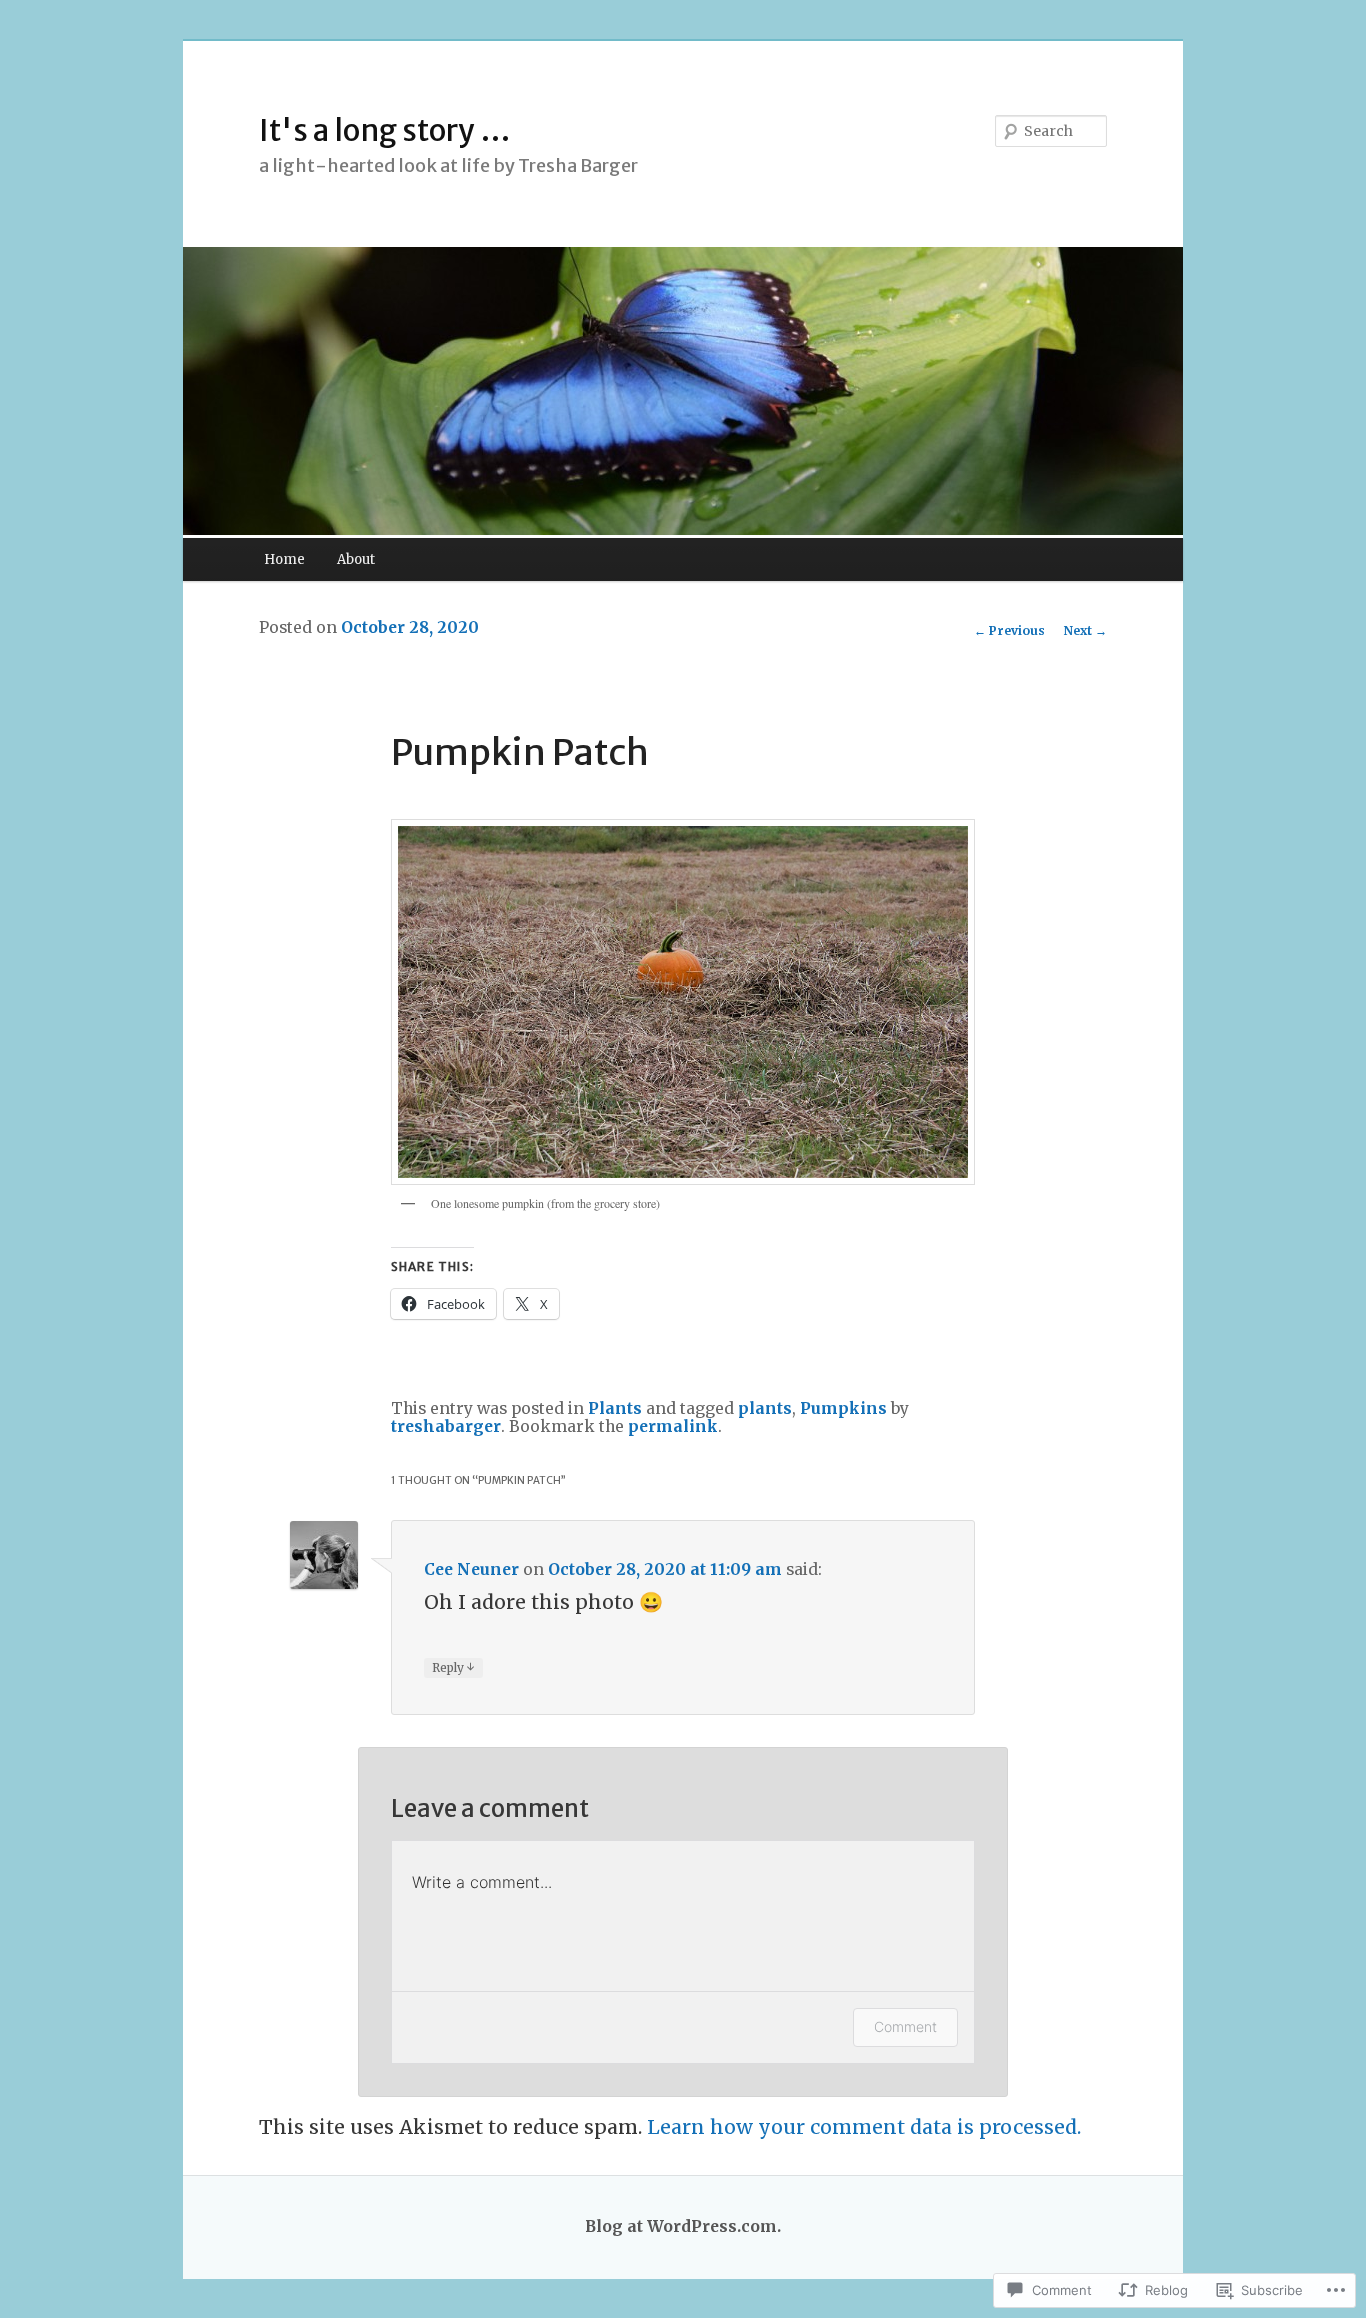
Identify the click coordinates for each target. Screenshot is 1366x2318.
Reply (453, 1667)
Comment (905, 2026)
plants (765, 1408)
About (356, 559)
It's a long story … (385, 130)
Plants (615, 1408)
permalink (673, 1426)
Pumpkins (843, 1408)
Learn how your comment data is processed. (864, 2127)
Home (284, 559)
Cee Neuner (471, 1569)
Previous (1009, 630)
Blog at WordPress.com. (683, 2226)
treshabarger (446, 1426)
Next (1085, 630)
